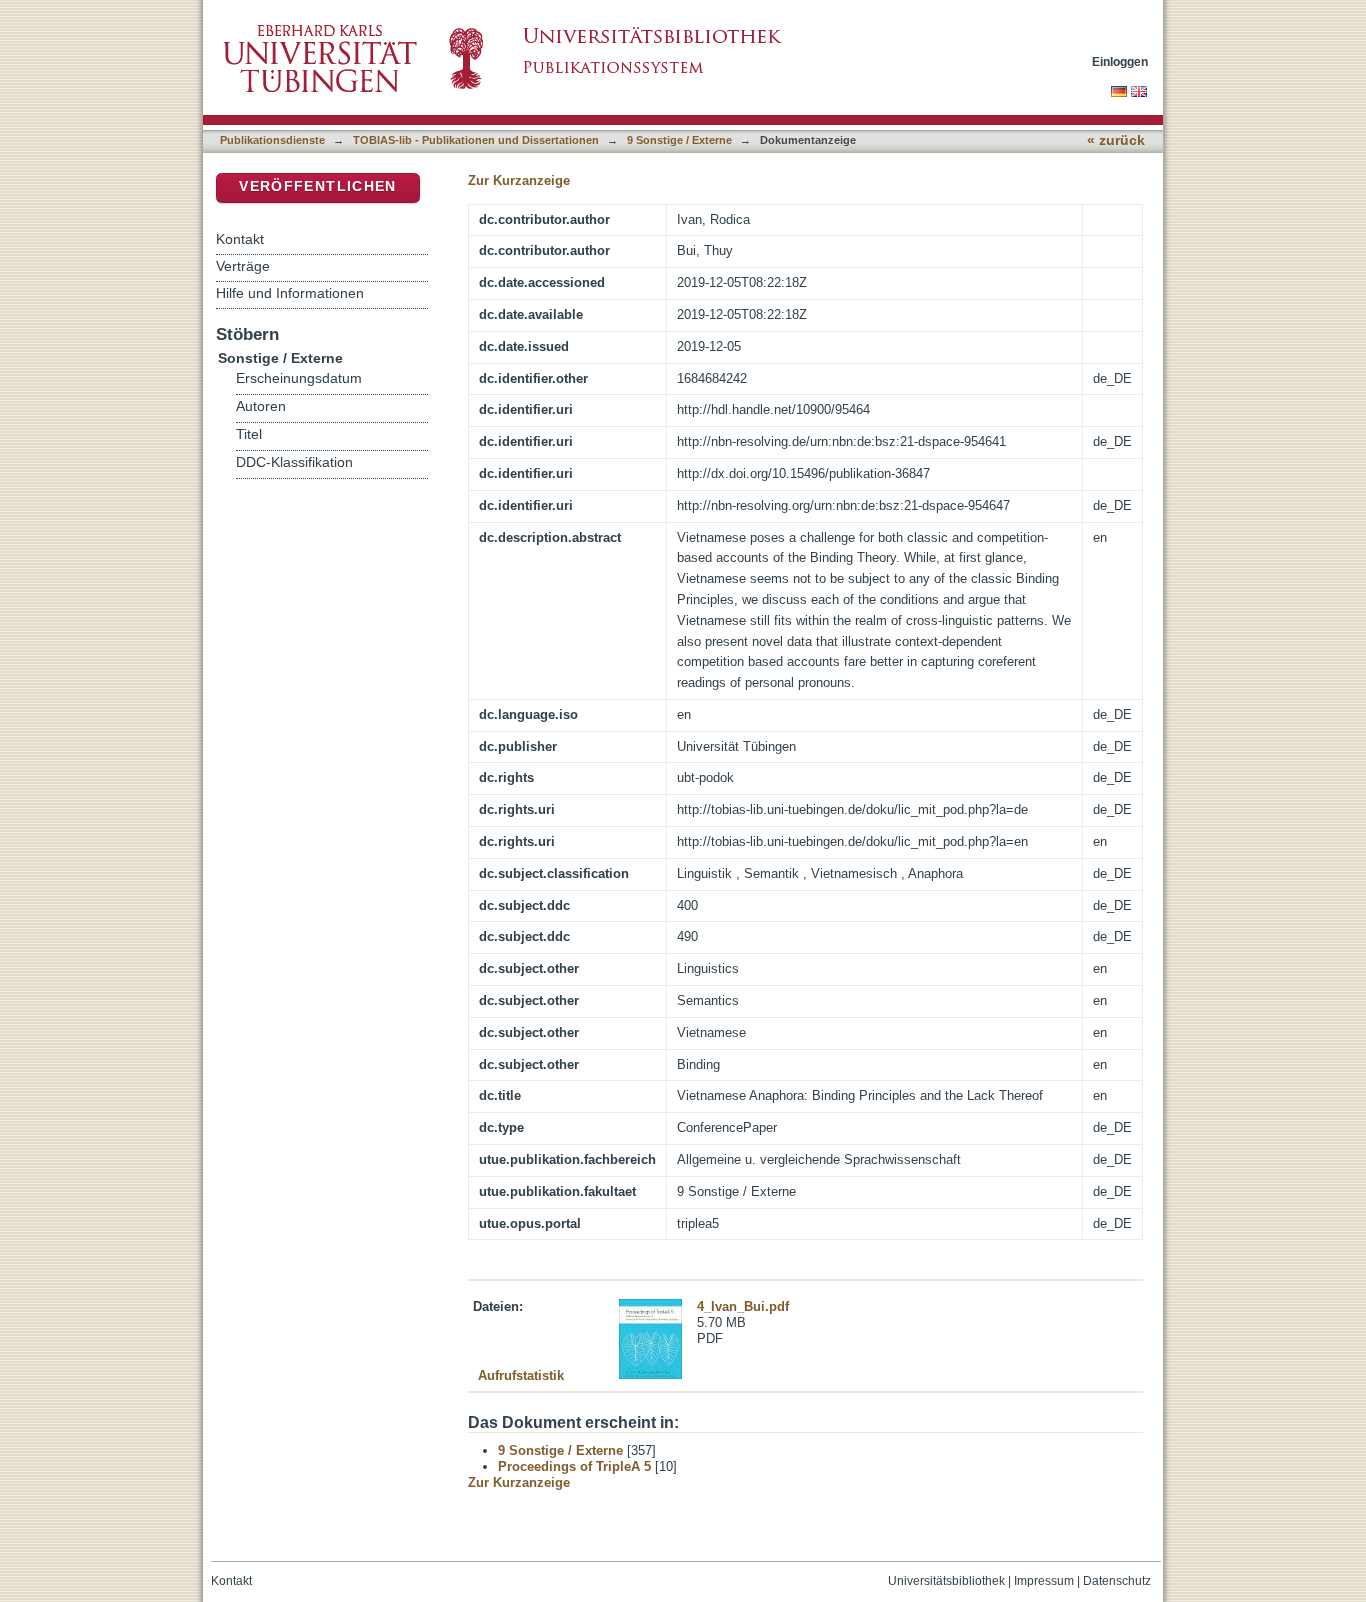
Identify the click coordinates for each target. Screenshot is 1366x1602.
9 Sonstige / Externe (679, 140)
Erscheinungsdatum (299, 378)
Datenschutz (1117, 1581)
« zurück (1116, 140)
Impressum (1044, 1581)
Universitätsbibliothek (946, 1581)
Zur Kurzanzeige (519, 180)
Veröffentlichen (317, 186)
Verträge (243, 266)
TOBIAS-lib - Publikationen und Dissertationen (476, 140)
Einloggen (1120, 61)
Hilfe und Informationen (290, 293)
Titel (249, 434)
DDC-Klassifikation (294, 462)
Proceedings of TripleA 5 (574, 1466)
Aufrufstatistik (521, 1375)
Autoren (261, 406)
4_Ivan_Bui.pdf (743, 1306)
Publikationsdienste (272, 140)
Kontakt (240, 239)
